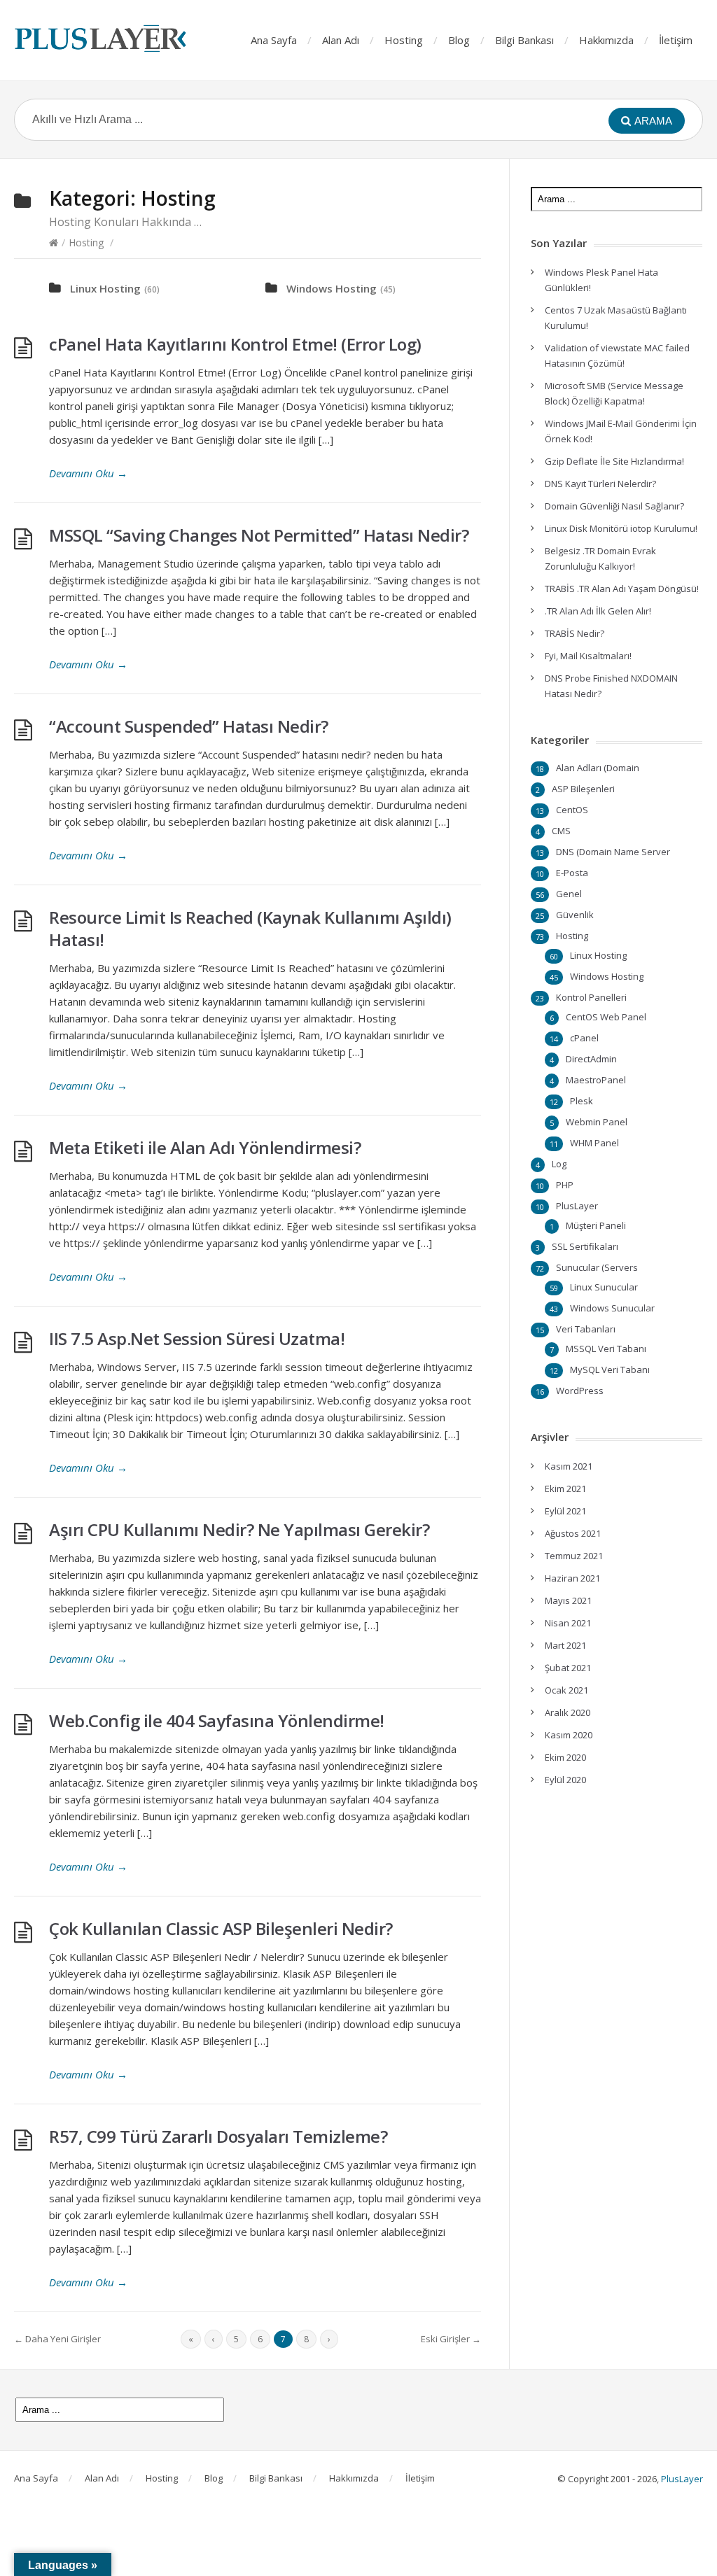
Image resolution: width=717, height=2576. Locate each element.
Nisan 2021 (568, 1623)
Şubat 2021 (568, 1668)
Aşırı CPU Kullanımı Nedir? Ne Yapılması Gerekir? (239, 1529)
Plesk (582, 1101)
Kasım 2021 (569, 1466)
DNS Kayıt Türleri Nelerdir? (600, 484)
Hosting (404, 40)
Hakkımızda (606, 40)
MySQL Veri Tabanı (610, 1370)
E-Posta (572, 873)
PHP (565, 1185)
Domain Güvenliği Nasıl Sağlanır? (614, 506)
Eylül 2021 (565, 1511)
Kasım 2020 (569, 1735)
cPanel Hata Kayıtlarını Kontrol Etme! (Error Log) (235, 344)
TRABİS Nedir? (575, 633)
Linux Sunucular (604, 1287)
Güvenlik (575, 915)
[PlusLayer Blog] (102, 38)
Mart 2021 (565, 1645)
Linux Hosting (105, 288)
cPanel (584, 1038)
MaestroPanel (596, 1080)
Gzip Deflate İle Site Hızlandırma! (614, 461)
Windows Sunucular (612, 1308)
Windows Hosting (332, 288)
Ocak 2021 (566, 1690)
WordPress (580, 1391)
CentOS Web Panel (606, 1017)
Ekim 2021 (565, 1488)
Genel (569, 894)
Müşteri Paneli (596, 1225)
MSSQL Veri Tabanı (606, 1349)
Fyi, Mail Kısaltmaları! (588, 656)
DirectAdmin (591, 1059)
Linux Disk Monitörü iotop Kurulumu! (621, 528)
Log (559, 1164)
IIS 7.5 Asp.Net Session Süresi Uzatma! (197, 1338)
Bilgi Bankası (524, 40)
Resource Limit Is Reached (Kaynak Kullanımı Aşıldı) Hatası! (250, 928)
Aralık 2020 (568, 1712)
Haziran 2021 (572, 1578)
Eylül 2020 (565, 1780)
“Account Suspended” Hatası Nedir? (189, 726)
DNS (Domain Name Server (613, 852)
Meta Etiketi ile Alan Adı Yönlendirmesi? (205, 1147)
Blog (459, 40)
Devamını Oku (88, 473)
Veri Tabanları (586, 1329)
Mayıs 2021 (568, 1600)
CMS (561, 831)
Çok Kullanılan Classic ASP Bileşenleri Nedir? (221, 1928)
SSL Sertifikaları (585, 1246)
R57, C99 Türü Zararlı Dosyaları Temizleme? (218, 2136)
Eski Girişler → (451, 2339)
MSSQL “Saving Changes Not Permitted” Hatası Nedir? (259, 535)
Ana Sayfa (274, 40)
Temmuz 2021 (574, 1556)
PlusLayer (577, 1206)
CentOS (572, 810)
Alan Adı (341, 40)
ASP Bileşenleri (583, 789)
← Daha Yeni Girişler (57, 2339)
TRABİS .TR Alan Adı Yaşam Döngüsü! (622, 589)
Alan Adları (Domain (598, 768)
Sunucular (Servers (597, 1267)
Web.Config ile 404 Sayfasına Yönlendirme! (217, 1720)
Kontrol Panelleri (591, 997)
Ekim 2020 (565, 1757)
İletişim (676, 40)
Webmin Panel (597, 1122)
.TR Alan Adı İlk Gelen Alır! (598, 611)
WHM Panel (594, 1143)
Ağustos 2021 (573, 1533)
